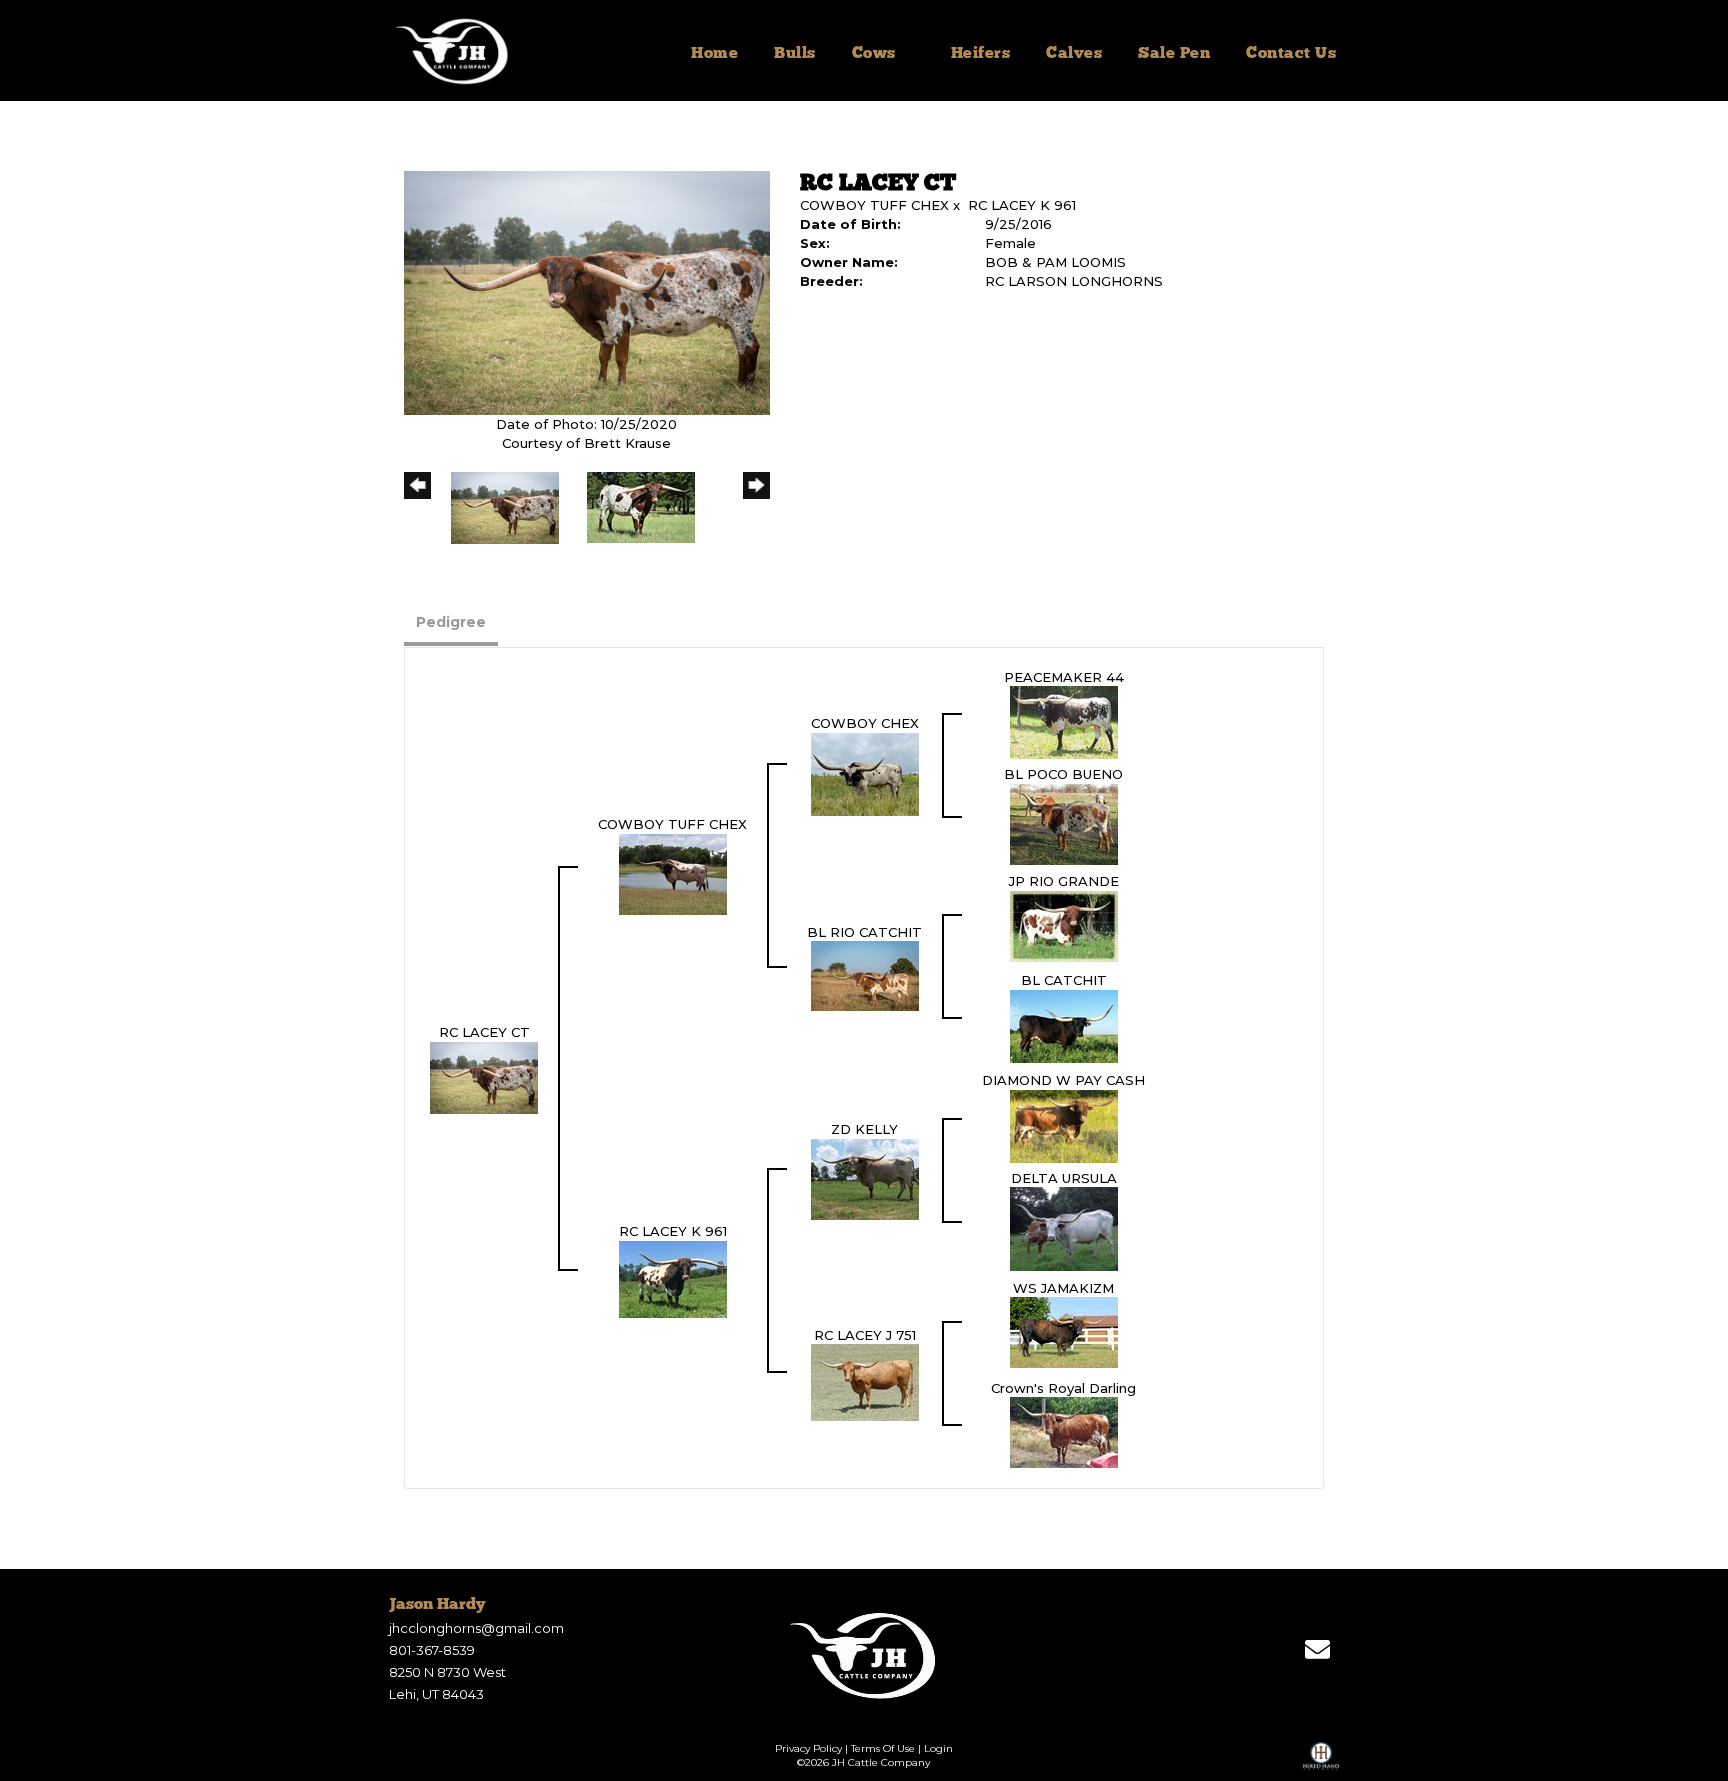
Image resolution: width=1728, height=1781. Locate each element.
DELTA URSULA (1064, 1178)
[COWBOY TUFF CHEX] (673, 873)
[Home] (864, 1655)
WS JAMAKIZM (1063, 1288)
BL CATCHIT (1064, 980)
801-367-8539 (432, 1650)
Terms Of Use (883, 1748)
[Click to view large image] (587, 292)
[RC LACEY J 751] (865, 1381)
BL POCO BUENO (1063, 774)
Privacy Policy (808, 1748)
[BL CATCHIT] (1064, 1025)
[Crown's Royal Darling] (1064, 1431)
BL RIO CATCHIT (864, 932)
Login (938, 1748)
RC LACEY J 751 (865, 1335)
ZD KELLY (864, 1129)
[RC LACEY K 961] (673, 1278)
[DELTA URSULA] (1064, 1228)
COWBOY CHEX (865, 723)
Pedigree (451, 622)
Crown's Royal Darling (1063, 1388)
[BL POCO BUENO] (1064, 823)
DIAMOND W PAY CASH (1063, 1080)
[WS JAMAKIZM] (1064, 1331)
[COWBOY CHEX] (865, 773)
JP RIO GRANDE (1064, 881)
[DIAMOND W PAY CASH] (1064, 1125)
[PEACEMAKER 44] (1064, 721)
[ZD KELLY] (865, 1178)
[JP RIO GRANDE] (1064, 925)
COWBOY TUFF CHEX (874, 205)
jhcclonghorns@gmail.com (476, 1628)
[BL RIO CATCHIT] (865, 975)
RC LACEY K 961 (1022, 205)
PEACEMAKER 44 (1064, 677)
